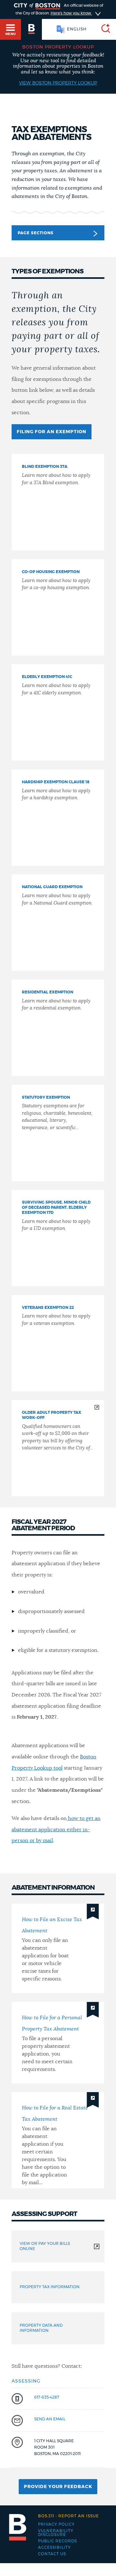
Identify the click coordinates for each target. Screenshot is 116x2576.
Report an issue (68, 2516)
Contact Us (52, 2554)
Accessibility (54, 2547)
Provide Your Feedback (58, 2487)
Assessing (26, 2381)
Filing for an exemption (52, 432)
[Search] (103, 29)
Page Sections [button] (36, 233)
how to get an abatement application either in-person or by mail (56, 1829)
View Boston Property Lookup (58, 83)
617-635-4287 (47, 2397)
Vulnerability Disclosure (56, 2533)
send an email (50, 2419)
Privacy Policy (56, 2524)
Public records (58, 2541)
